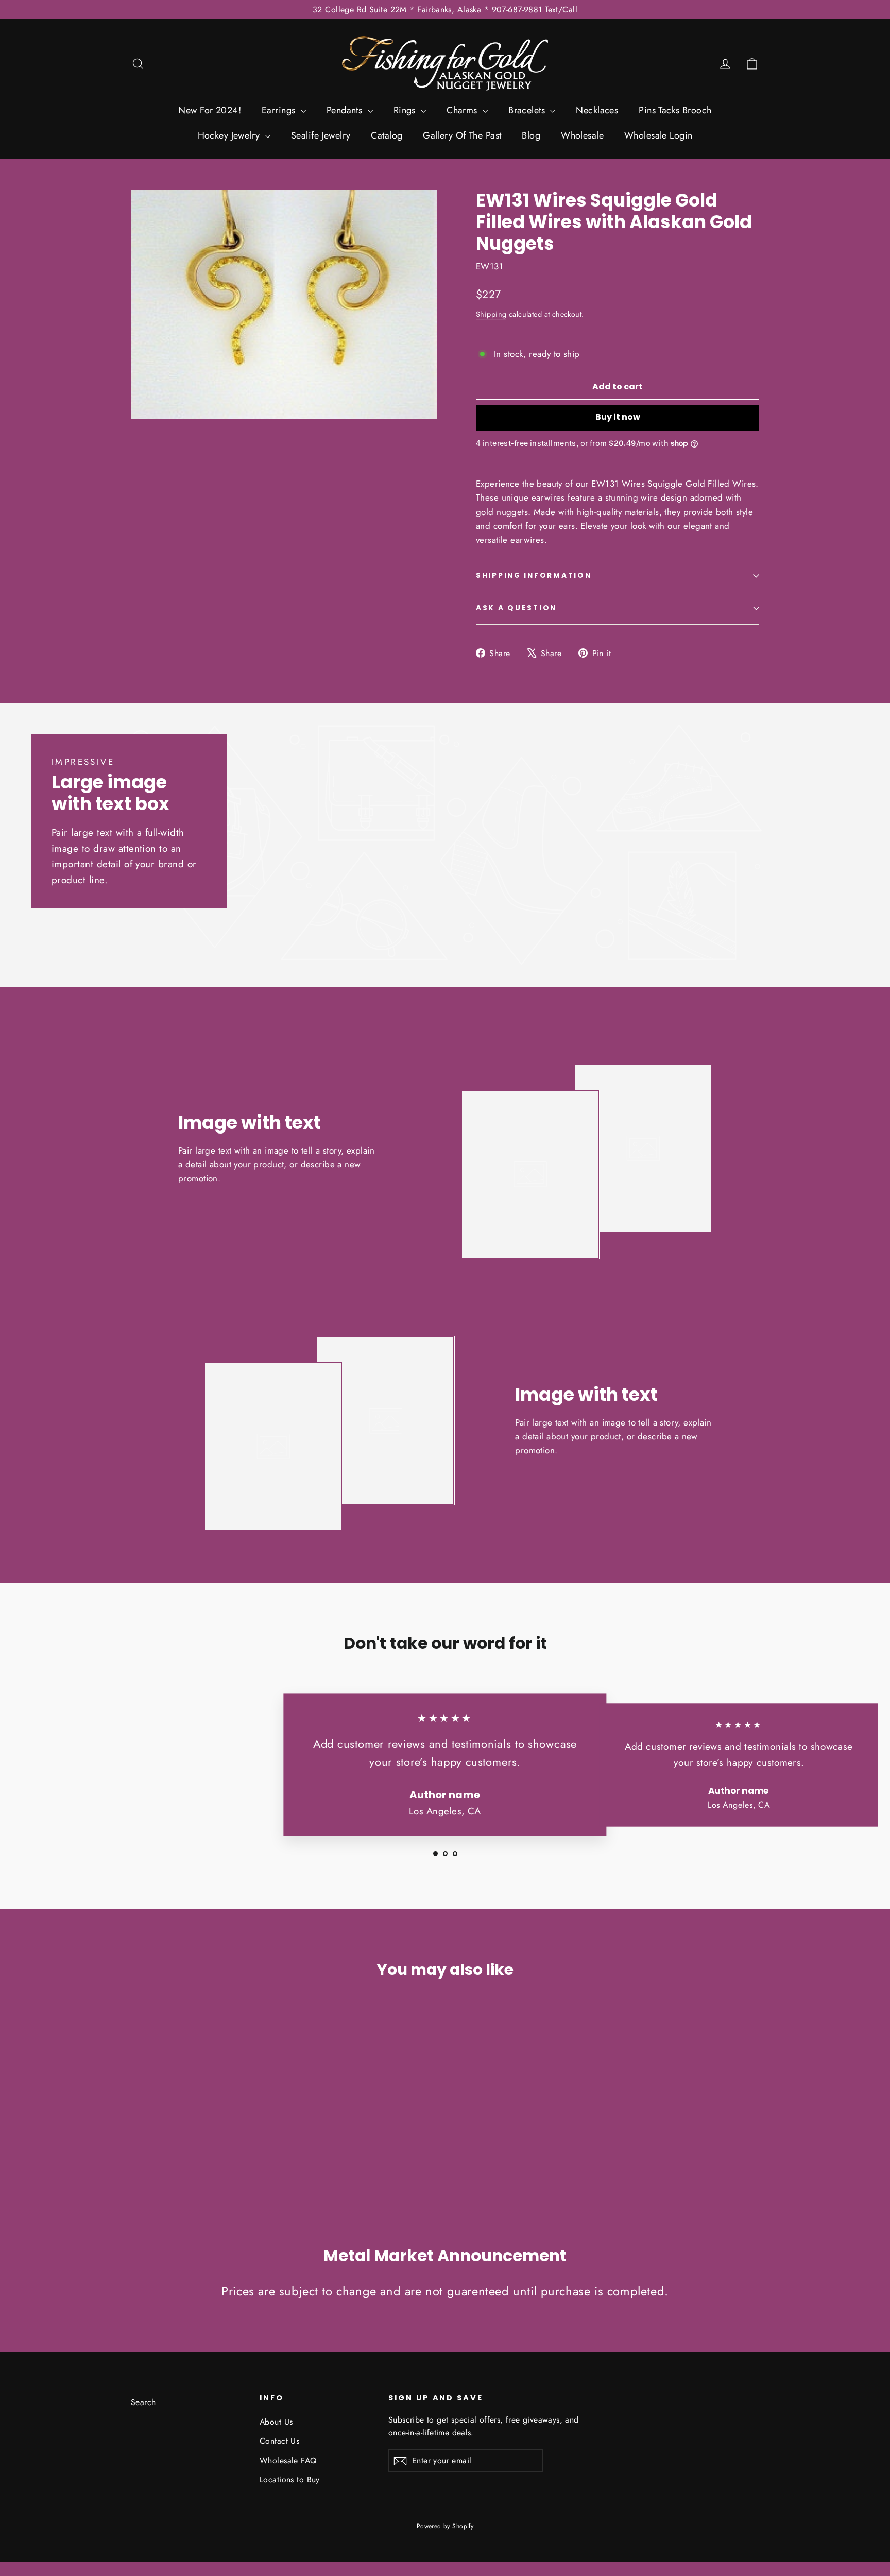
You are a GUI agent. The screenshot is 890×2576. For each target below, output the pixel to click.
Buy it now (618, 417)
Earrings (280, 110)
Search (143, 2402)
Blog (531, 135)
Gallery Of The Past (462, 135)
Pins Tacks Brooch (675, 110)
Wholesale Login (658, 135)
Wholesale (582, 135)
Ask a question (516, 608)
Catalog (387, 135)
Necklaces (597, 110)
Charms (463, 110)
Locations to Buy (290, 2479)
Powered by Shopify (445, 2526)
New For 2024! (210, 110)
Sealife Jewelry (321, 135)
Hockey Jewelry (230, 135)
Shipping (491, 314)
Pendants (346, 110)
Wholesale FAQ (288, 2460)
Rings (406, 110)
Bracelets (528, 110)
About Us (276, 2422)
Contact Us (279, 2441)
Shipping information (534, 576)
